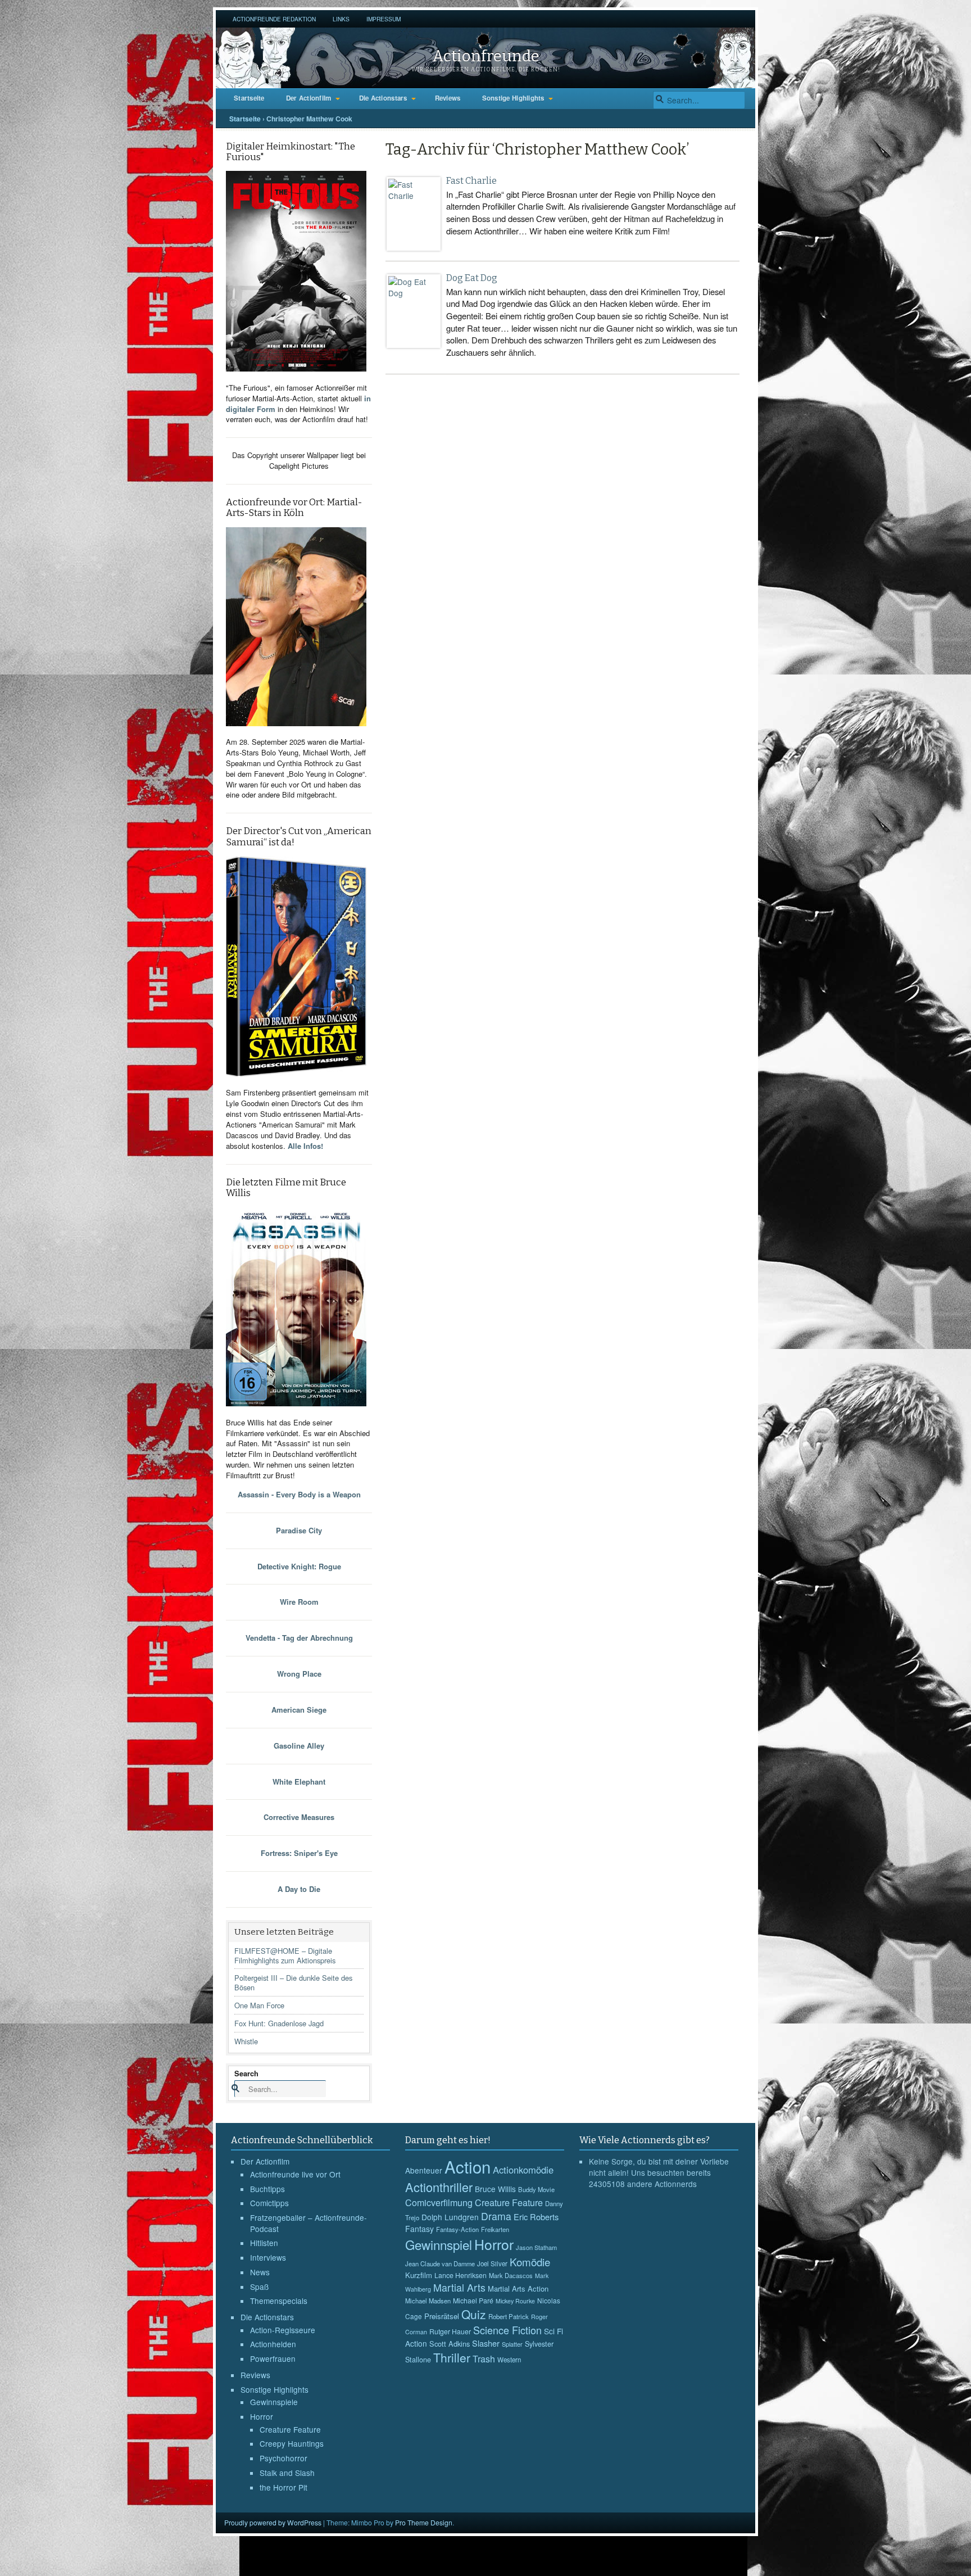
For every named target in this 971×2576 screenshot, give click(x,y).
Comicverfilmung (439, 2202)
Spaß (259, 2287)
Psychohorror (283, 2458)
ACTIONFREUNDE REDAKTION (274, 19)
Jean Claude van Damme (440, 2263)
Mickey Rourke (515, 2301)
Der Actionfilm (309, 98)
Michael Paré (473, 2301)
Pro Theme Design (424, 2522)
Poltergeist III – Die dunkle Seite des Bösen (293, 1982)
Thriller (452, 2357)
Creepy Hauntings (292, 2443)
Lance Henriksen (460, 2275)
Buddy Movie (536, 2189)
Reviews (448, 98)
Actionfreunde (486, 56)
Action (468, 2166)
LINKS (341, 19)
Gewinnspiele (274, 2402)
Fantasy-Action (457, 2229)
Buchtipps (267, 2189)
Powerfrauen (273, 2358)
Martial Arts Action (518, 2288)
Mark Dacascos (511, 2275)
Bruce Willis (495, 2189)
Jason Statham (536, 2247)
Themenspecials (279, 2301)
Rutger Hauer (450, 2331)
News (260, 2272)
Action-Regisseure (283, 2330)
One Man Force (259, 2005)
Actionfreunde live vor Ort (295, 2174)
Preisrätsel (442, 2316)
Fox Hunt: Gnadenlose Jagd (279, 2023)
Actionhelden (273, 2344)
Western (509, 2360)
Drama (496, 2216)
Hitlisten (264, 2243)
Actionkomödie (523, 2170)
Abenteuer (424, 2170)
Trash (484, 2359)
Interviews (268, 2257)
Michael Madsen (428, 2301)
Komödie (530, 2262)
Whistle (246, 2041)
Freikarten (495, 2229)
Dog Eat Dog (472, 278)
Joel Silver (492, 2263)
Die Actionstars (383, 98)
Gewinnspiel (439, 2244)
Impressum (384, 19)
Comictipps (269, 2203)
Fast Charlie (471, 181)
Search (246, 2073)
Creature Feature (290, 2429)
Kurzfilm (419, 2275)
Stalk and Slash (287, 2473)
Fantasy (419, 2229)
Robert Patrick (509, 2316)
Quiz (474, 2314)
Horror (262, 2416)
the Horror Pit (283, 2487)
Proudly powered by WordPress (273, 2522)
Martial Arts (459, 2287)
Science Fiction (507, 2330)
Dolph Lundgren (450, 2217)
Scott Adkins (450, 2344)
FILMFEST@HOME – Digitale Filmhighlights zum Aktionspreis (285, 1955)
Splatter (512, 2344)
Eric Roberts (536, 2217)
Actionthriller (439, 2187)
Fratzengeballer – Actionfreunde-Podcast (308, 2223)
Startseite (249, 98)
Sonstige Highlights (513, 98)
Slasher (486, 2343)
